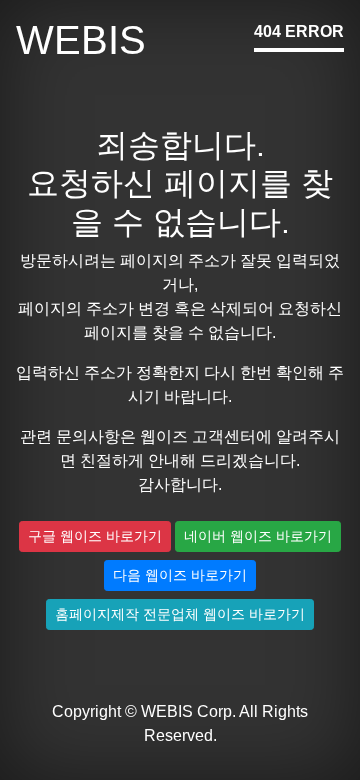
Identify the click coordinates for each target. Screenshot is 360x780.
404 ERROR (299, 31)
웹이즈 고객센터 (198, 436)
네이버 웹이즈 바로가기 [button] (258, 536)
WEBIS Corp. (188, 711)
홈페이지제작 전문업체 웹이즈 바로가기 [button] (180, 614)
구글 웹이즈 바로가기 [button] (95, 536)
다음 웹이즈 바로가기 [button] (180, 575)
